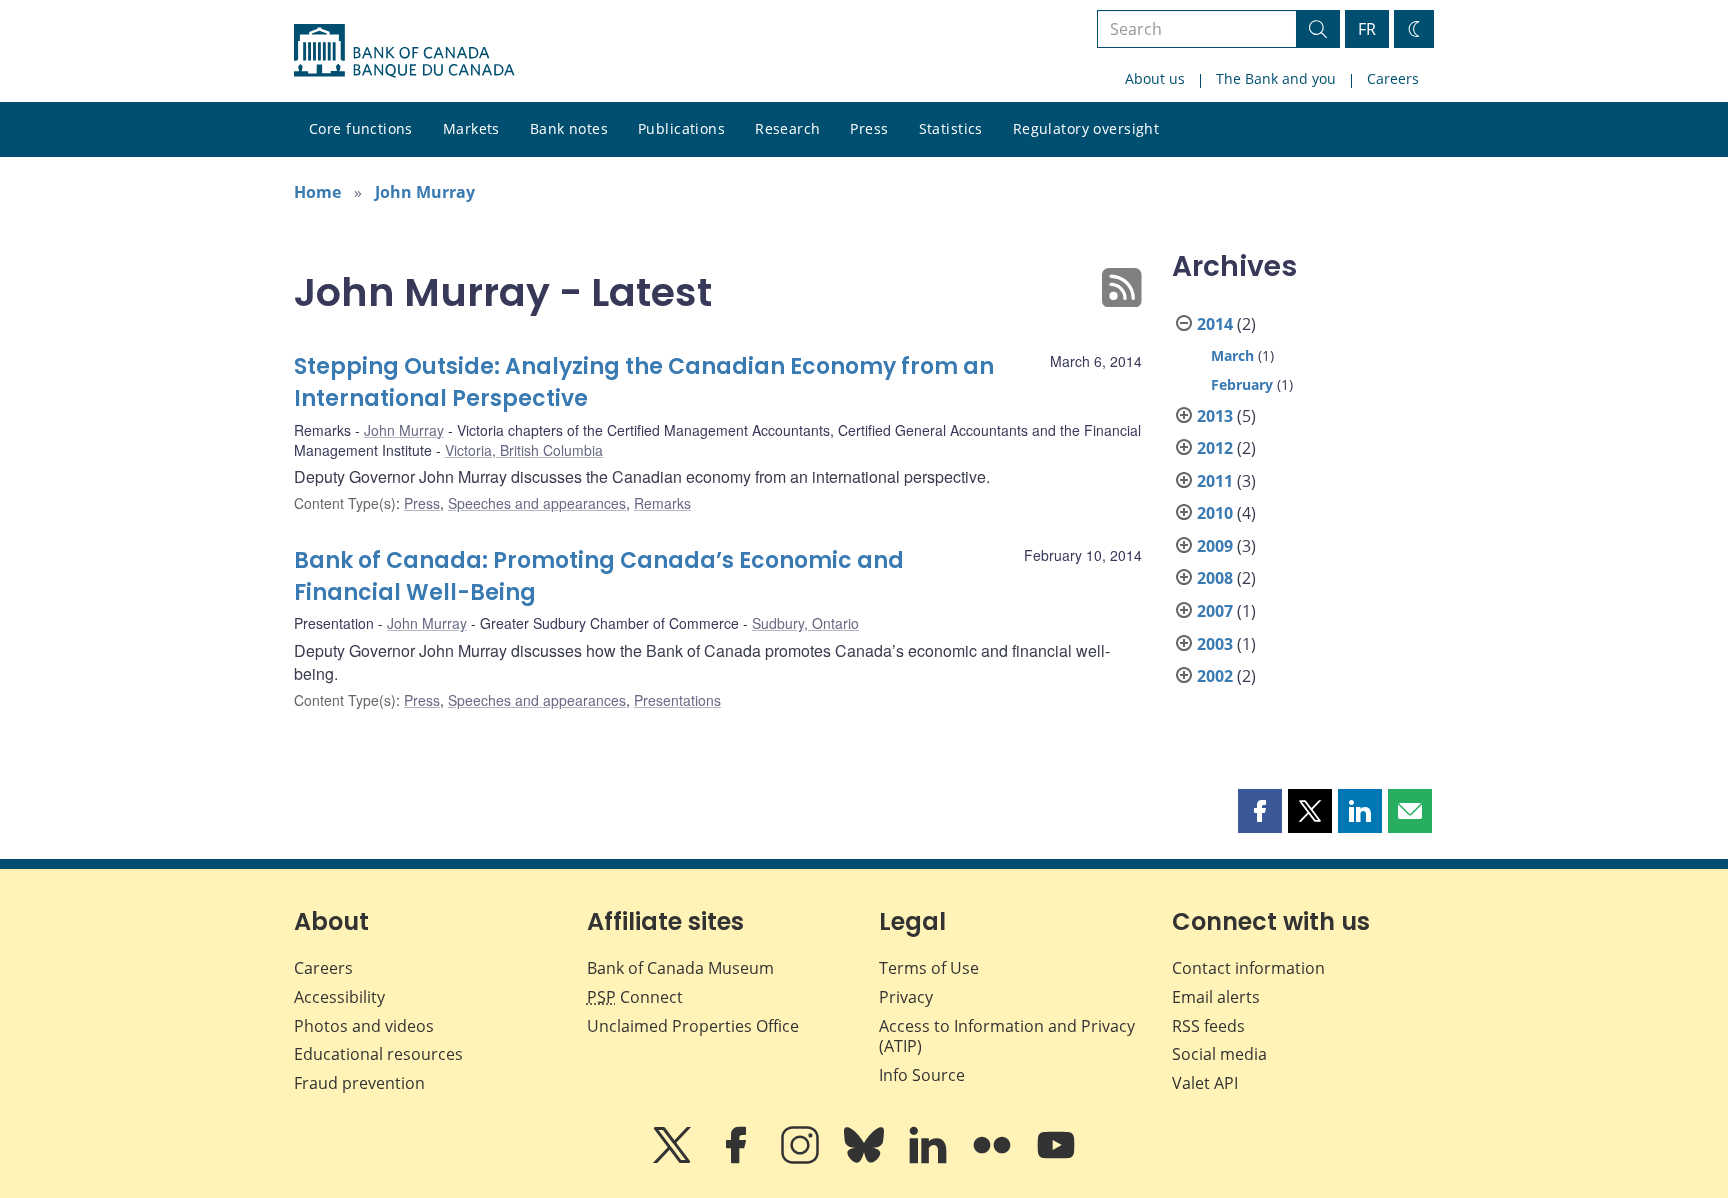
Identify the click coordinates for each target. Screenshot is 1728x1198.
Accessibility (339, 997)
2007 (1215, 611)
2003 (1215, 644)
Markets (471, 128)
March (1232, 355)
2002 (1215, 676)
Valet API (1205, 1083)
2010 (1215, 513)
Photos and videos (364, 1026)
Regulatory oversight (1086, 128)
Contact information (1248, 968)
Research (787, 128)
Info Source (922, 1075)
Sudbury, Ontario (805, 623)
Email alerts (1216, 997)
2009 (1215, 546)
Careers (1393, 78)
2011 (1215, 481)
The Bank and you (1276, 78)
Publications (681, 128)
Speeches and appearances (537, 503)
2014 (1215, 324)
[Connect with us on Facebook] (738, 1159)
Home (317, 192)
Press (869, 128)
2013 (1215, 416)
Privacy (906, 997)
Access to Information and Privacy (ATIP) (1007, 1036)
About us (1155, 78)
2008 (1215, 578)
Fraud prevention (359, 1083)
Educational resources (378, 1054)
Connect (635, 997)
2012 (1215, 448)
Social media (1219, 1054)
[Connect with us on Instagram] (802, 1159)
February (1242, 384)
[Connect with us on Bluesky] (866, 1159)
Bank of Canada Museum (680, 968)
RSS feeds (1208, 1026)
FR (1367, 29)
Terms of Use (929, 968)
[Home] (404, 51)
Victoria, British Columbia (524, 450)
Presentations (677, 700)
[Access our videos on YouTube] (1056, 1159)
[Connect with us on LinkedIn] (930, 1159)
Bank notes (569, 128)
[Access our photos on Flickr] (994, 1159)
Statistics (951, 128)
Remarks (662, 503)
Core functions (361, 128)
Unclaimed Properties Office (693, 1026)
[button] (1260, 811)
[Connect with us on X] (674, 1159)
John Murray (425, 192)
